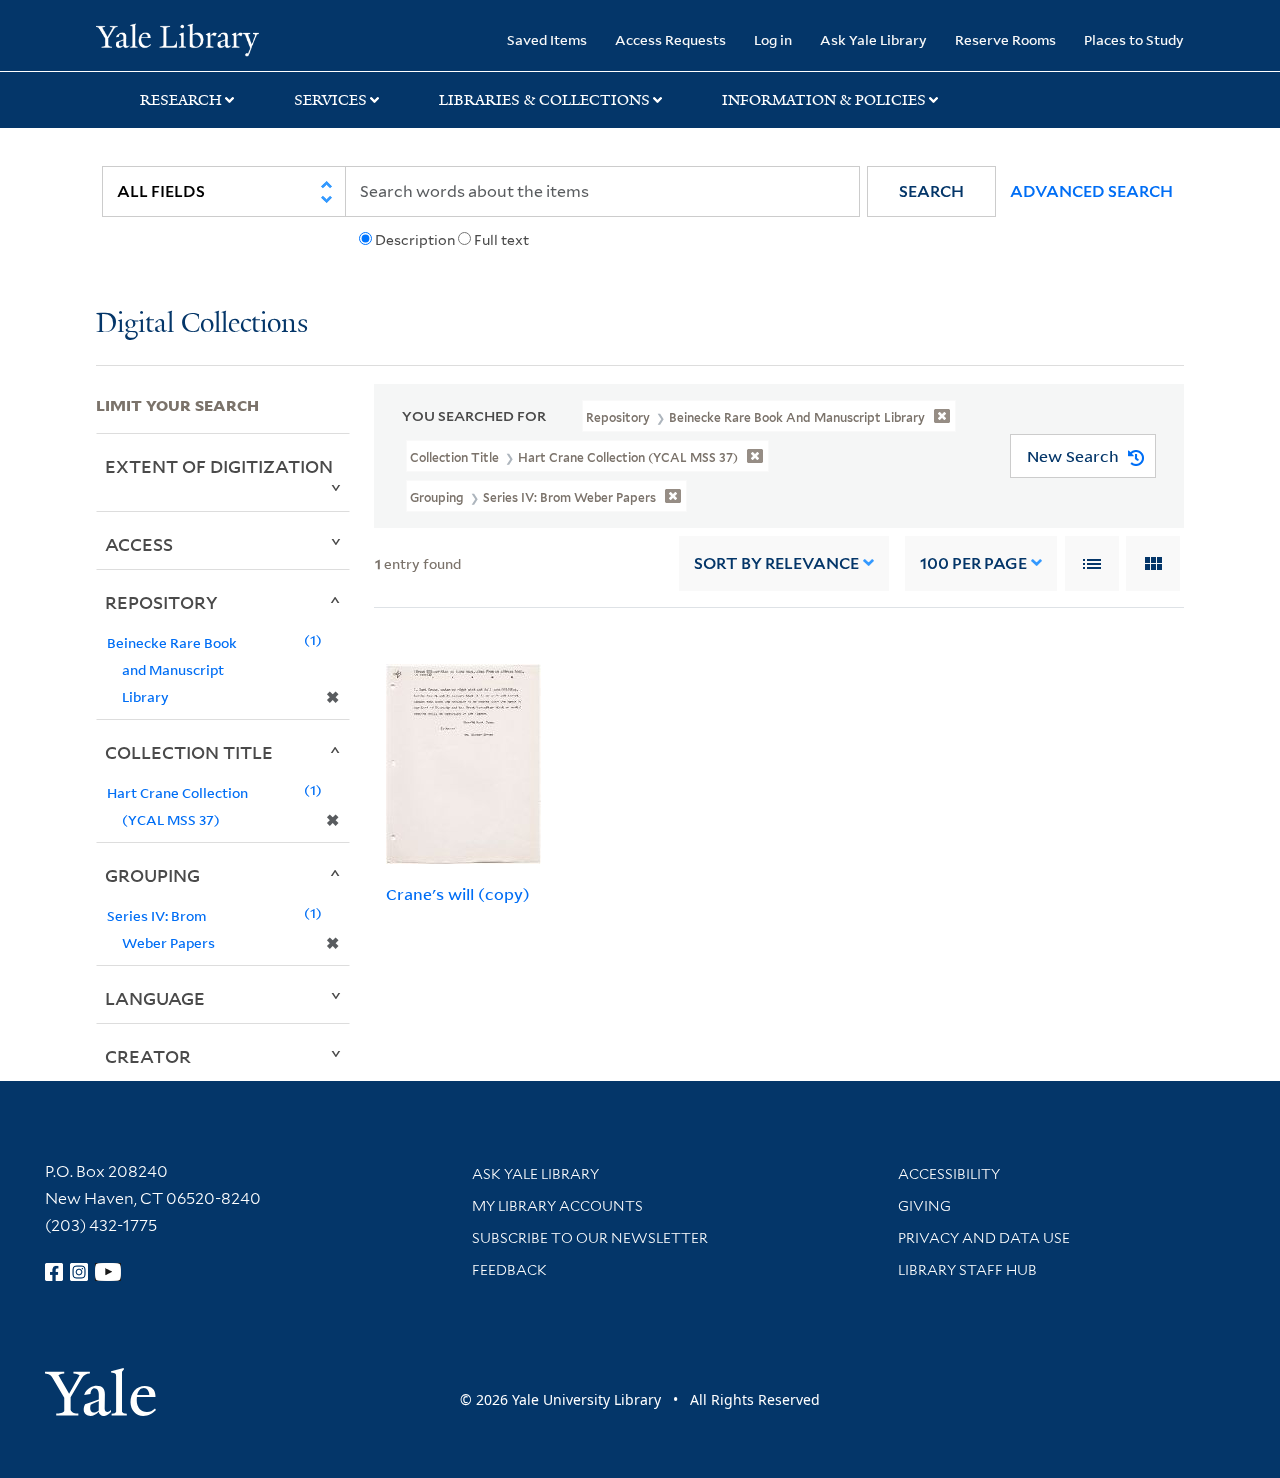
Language (155, 998)
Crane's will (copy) (458, 894)
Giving (924, 1206)
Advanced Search (1091, 191)
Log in (773, 39)
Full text (501, 240)
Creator (148, 1056)
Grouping (152, 875)
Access (139, 544)
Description (415, 240)
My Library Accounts (557, 1206)
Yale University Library (177, 38)
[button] (931, 191)
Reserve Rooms (1005, 39)
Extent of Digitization (219, 466)
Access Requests (670, 39)
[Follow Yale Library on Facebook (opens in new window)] (54, 1272)
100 (973, 563)
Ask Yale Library (873, 39)
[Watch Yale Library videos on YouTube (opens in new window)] (108, 1272)
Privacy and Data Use (984, 1238)
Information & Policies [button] (824, 100)
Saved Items (547, 39)
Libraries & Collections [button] (544, 100)
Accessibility (949, 1174)
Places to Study (1134, 39)
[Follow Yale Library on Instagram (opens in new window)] (79, 1272)
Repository (161, 602)
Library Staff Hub (967, 1270)
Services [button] (330, 100)
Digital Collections (202, 324)
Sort (776, 563)
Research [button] (181, 100)
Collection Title (189, 752)
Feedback (509, 1270)
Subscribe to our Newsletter (590, 1238)
